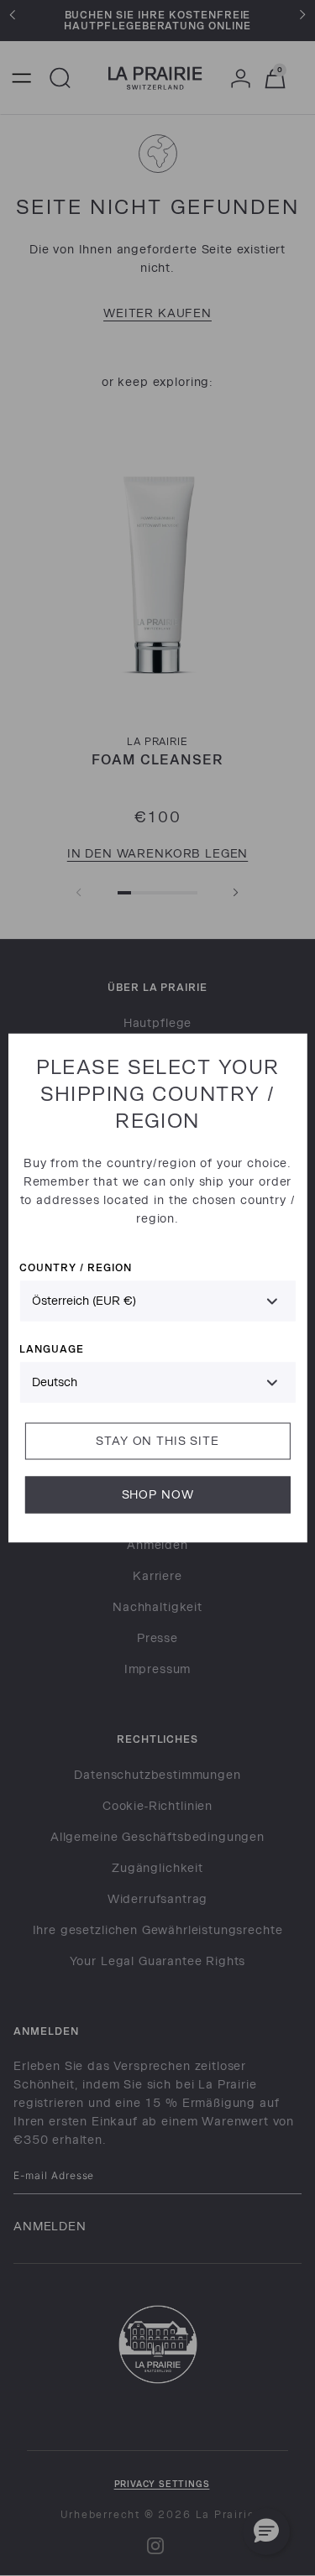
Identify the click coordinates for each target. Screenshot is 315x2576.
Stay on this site (157, 1441)
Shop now (158, 1495)
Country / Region (75, 1267)
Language (52, 1349)
